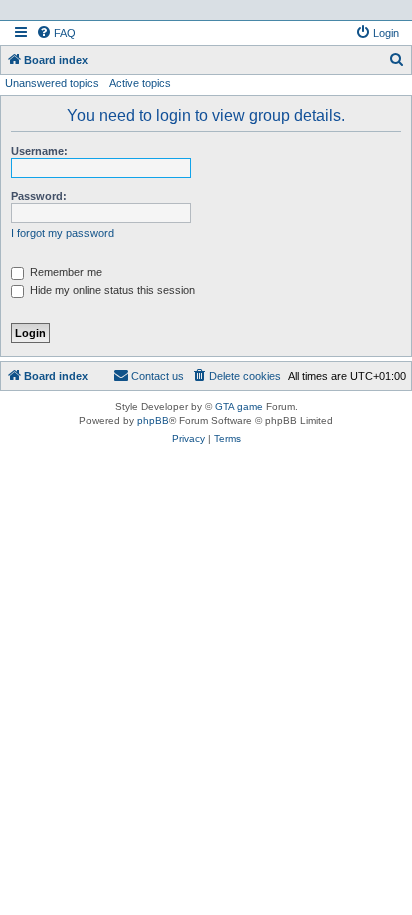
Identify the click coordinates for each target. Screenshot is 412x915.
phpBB (153, 420)
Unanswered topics (52, 83)
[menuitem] (56, 33)
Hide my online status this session (111, 290)
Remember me (64, 272)
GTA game (239, 406)
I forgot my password (62, 233)
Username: (39, 151)
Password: (39, 196)
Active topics (140, 83)
